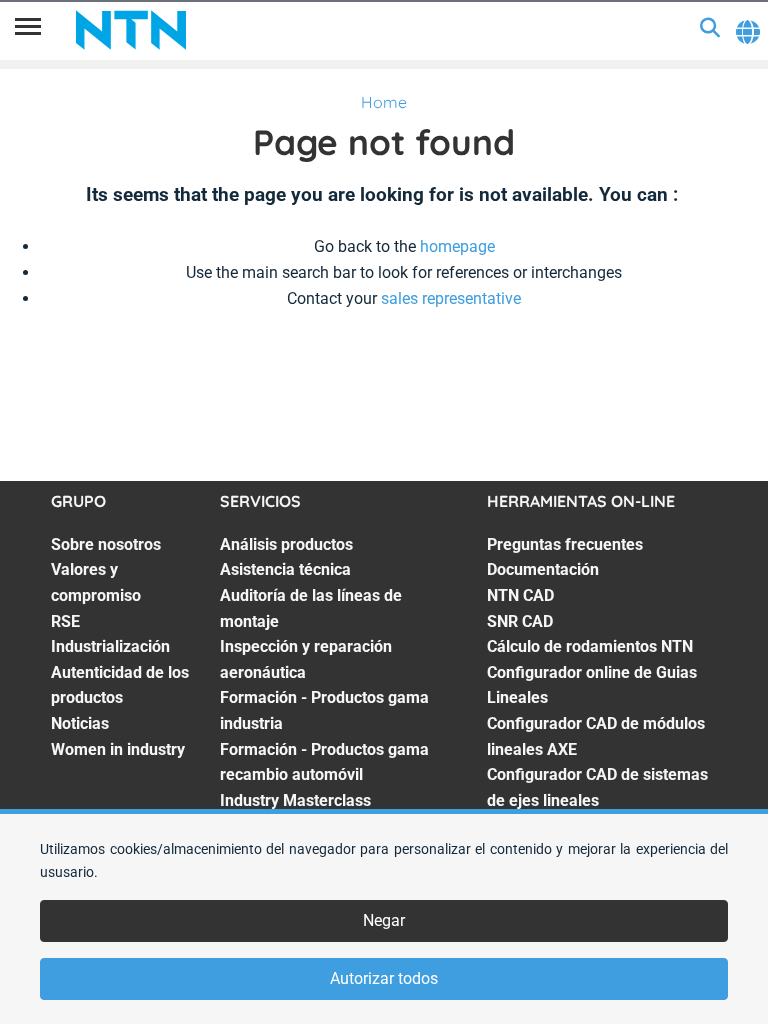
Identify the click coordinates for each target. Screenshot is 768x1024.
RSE (65, 621)
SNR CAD (520, 621)
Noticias (80, 723)
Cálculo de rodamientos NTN (590, 646)
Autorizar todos (384, 978)
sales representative (451, 298)
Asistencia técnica (285, 569)
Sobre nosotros (106, 544)
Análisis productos (286, 544)
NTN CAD (520, 595)
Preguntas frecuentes (565, 544)
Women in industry (118, 749)
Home (384, 102)
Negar (384, 920)
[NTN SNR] (131, 30)
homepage (457, 246)
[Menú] (28, 30)
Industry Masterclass (295, 800)
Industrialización (110, 646)
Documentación (543, 569)
